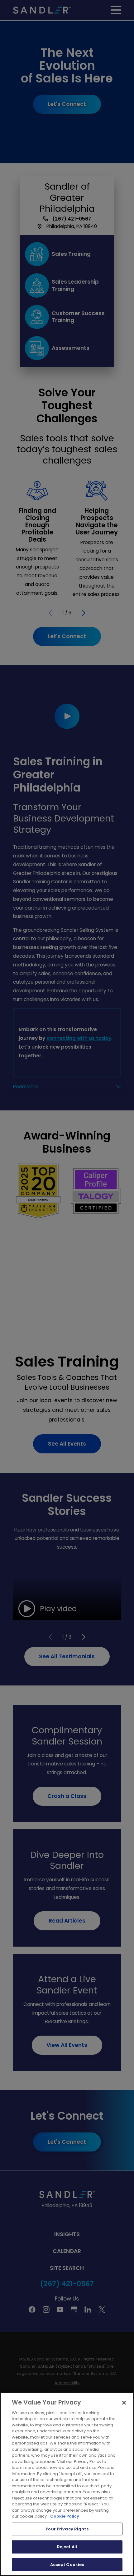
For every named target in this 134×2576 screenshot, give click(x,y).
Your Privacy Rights (67, 2529)
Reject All (67, 2547)
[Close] (124, 2403)
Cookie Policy (65, 2516)
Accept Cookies (67, 2565)
